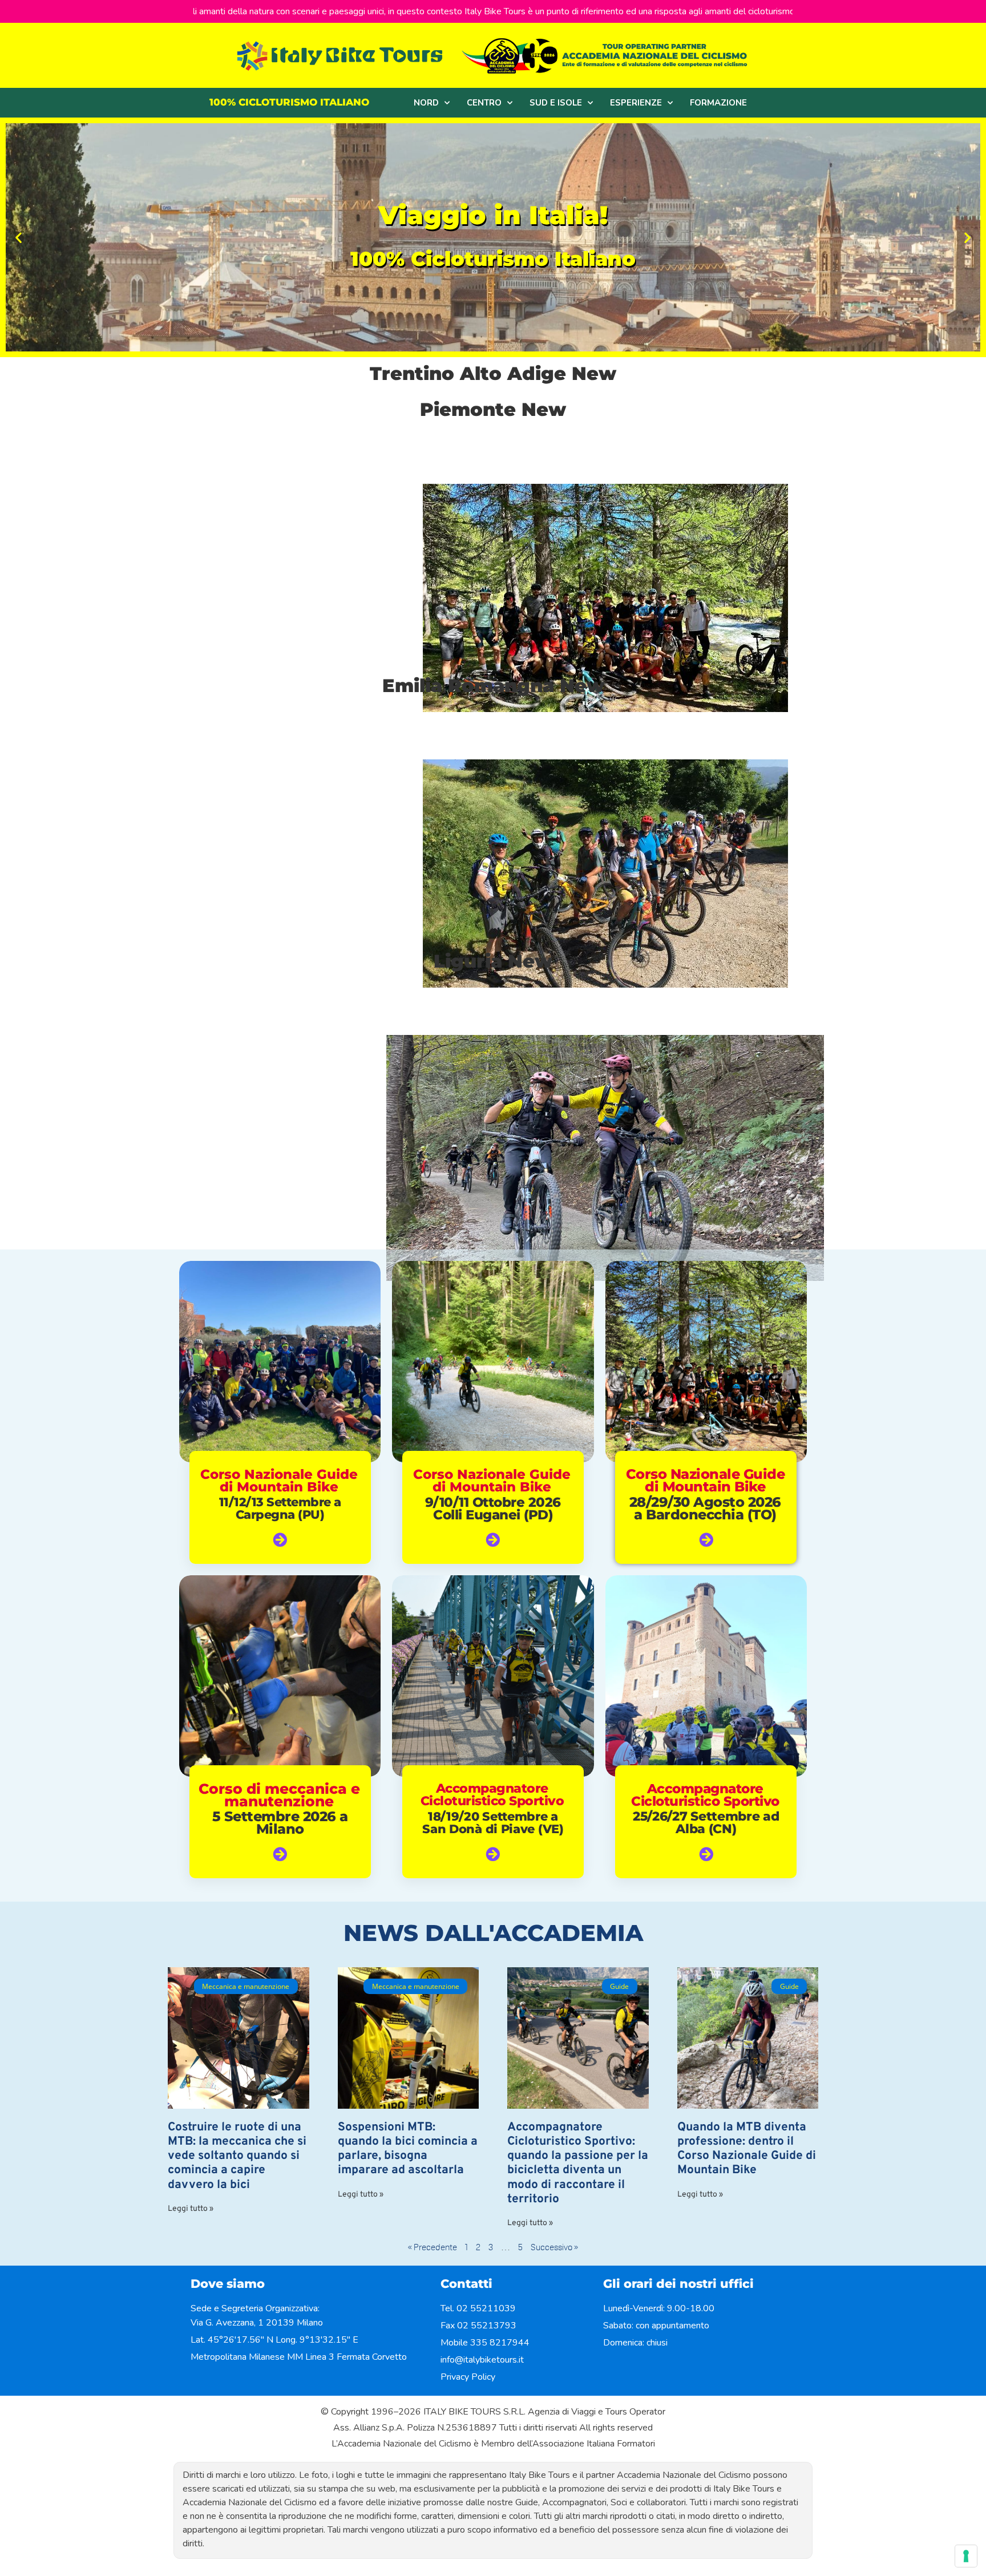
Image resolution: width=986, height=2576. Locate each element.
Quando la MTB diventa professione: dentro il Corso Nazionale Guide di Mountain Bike (747, 2149)
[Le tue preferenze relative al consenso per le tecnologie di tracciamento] (966, 2556)
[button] (19, 237)
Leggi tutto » (191, 2209)
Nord (426, 103)
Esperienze (636, 103)
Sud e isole (556, 103)
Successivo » (554, 2247)
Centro (484, 103)
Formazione (718, 103)
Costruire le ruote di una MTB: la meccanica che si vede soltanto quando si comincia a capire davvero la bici (237, 2156)
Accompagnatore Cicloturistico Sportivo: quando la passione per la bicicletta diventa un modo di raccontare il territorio (578, 2163)
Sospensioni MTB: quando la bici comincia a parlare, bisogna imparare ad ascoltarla (408, 2149)
